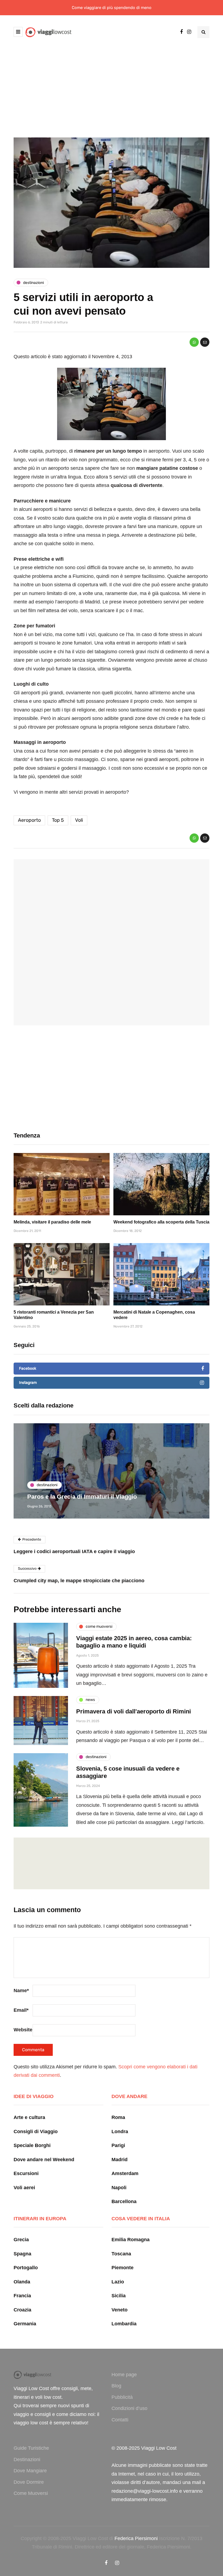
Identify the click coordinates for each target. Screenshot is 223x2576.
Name (21, 1991)
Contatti (120, 2420)
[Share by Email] (205, 342)
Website (23, 2030)
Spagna (22, 2254)
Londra (120, 2132)
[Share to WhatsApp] (194, 342)
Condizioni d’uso (129, 2408)
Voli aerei (24, 2188)
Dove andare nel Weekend (44, 2160)
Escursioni (26, 2173)
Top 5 (58, 820)
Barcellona (124, 2201)
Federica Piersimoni (136, 2538)
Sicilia (119, 2296)
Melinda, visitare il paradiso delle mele (52, 1222)
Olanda (22, 2282)
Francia (22, 2296)
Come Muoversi (31, 2493)
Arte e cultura (29, 2117)
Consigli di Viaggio (36, 2132)
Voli (79, 820)
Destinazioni (27, 2460)
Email (21, 2010)
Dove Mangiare (30, 2471)
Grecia (21, 2240)
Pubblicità (122, 2397)
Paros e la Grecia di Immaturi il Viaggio (82, 1497)
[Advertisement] (112, 87)
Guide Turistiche (31, 2448)
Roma (118, 2117)
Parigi (118, 2145)
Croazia (22, 2310)
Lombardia (124, 2324)
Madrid (120, 2160)
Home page (124, 2375)
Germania (25, 2324)
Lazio (118, 2282)
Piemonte (123, 2268)
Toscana (121, 2254)
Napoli (119, 2188)
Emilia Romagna (131, 2240)
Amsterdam (125, 2173)
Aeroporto (29, 820)
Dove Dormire (29, 2482)
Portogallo (26, 2268)
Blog (116, 2386)
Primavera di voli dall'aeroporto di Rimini (134, 1711)
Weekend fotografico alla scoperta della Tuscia (161, 1222)
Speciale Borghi (32, 2145)
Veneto (120, 2310)
